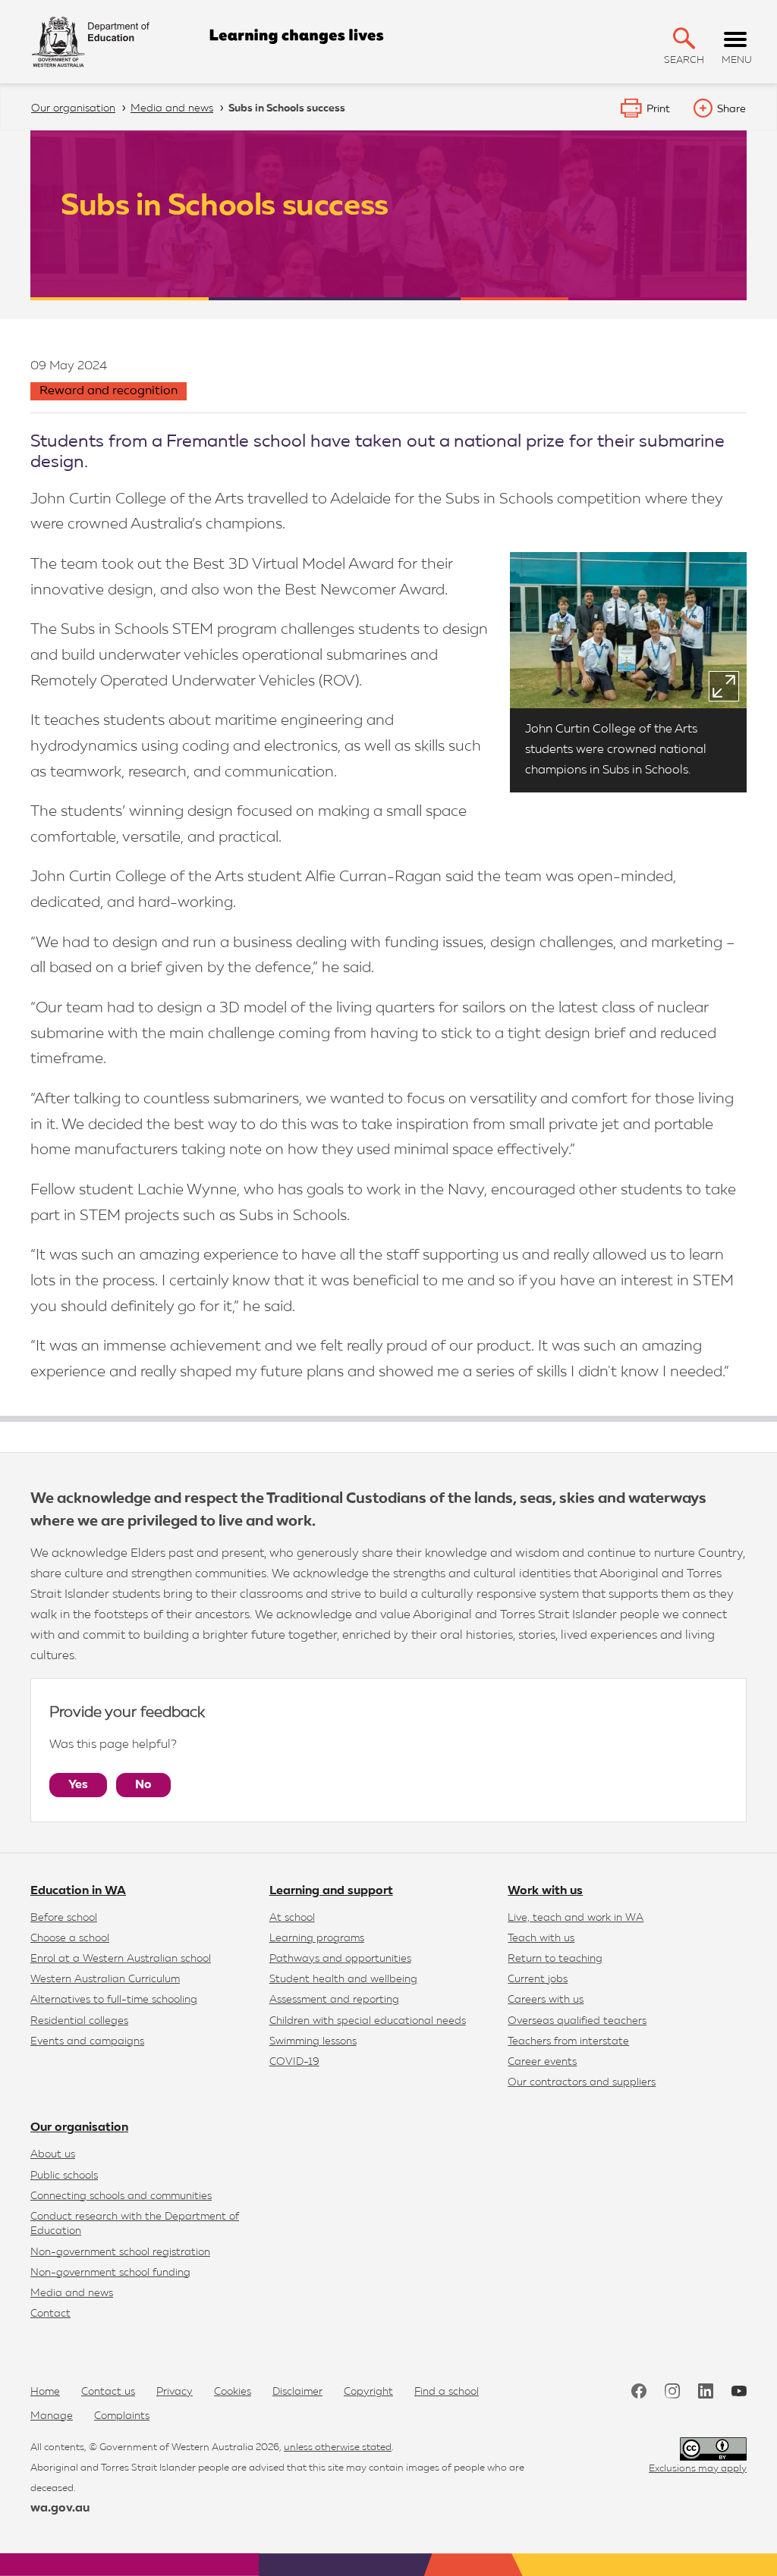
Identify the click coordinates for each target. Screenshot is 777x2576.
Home (45, 2392)
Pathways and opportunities (340, 1959)
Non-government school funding (110, 2273)
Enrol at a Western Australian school (121, 1959)
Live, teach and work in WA (576, 1918)
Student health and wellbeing (343, 1979)
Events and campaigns (87, 2041)
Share (731, 109)
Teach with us (541, 1938)
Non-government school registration (120, 2252)
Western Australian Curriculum (105, 1979)
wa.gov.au (60, 2509)
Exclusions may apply (698, 2469)
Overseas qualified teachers (577, 2021)
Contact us (108, 2392)
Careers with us (546, 2000)
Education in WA (78, 1891)
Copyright (368, 2392)
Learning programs (317, 1938)
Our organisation (79, 2128)
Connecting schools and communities (121, 2196)
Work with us (545, 1891)
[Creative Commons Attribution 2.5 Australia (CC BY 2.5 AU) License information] (713, 2449)
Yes (78, 1785)
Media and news (72, 2293)
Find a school (447, 2392)
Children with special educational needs (368, 2021)
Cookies (233, 2392)
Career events (542, 2062)
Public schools (64, 2176)
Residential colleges (79, 2021)
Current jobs (538, 1979)
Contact (50, 2314)
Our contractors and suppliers (582, 2082)
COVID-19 (294, 2062)
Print (658, 109)
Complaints (122, 2416)
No (143, 1785)
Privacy (175, 2392)
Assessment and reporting (334, 2000)
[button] (684, 38)
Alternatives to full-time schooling (114, 2000)
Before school (64, 1918)
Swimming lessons (313, 2041)
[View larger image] (724, 686)
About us (53, 2154)
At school (292, 1918)
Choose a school (70, 1938)
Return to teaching (555, 1959)
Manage (52, 2416)
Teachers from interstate (568, 2041)
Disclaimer (297, 2392)
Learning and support (331, 1891)
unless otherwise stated (338, 2447)
